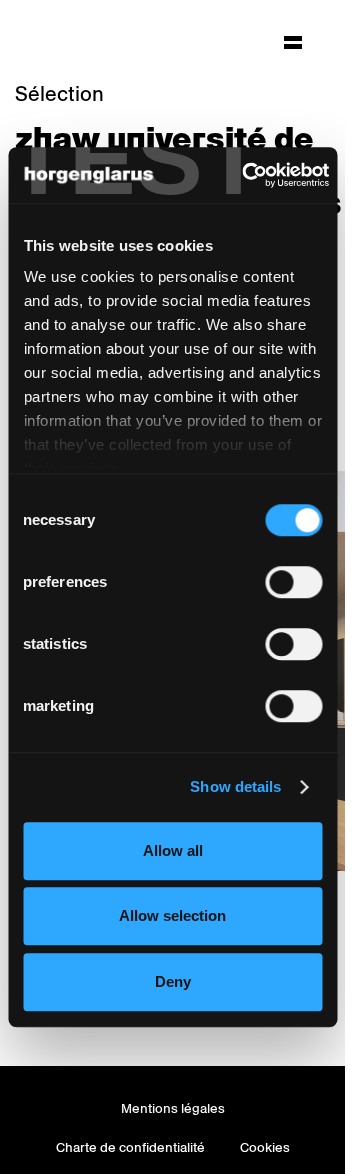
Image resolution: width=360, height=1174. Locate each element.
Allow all (173, 850)
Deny (173, 981)
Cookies (265, 1147)
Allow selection (172, 915)
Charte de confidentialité (130, 1147)
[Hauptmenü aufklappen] (293, 42)
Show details (235, 786)
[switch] (293, 582)
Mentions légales (173, 1108)
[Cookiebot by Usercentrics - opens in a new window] (247, 175)
